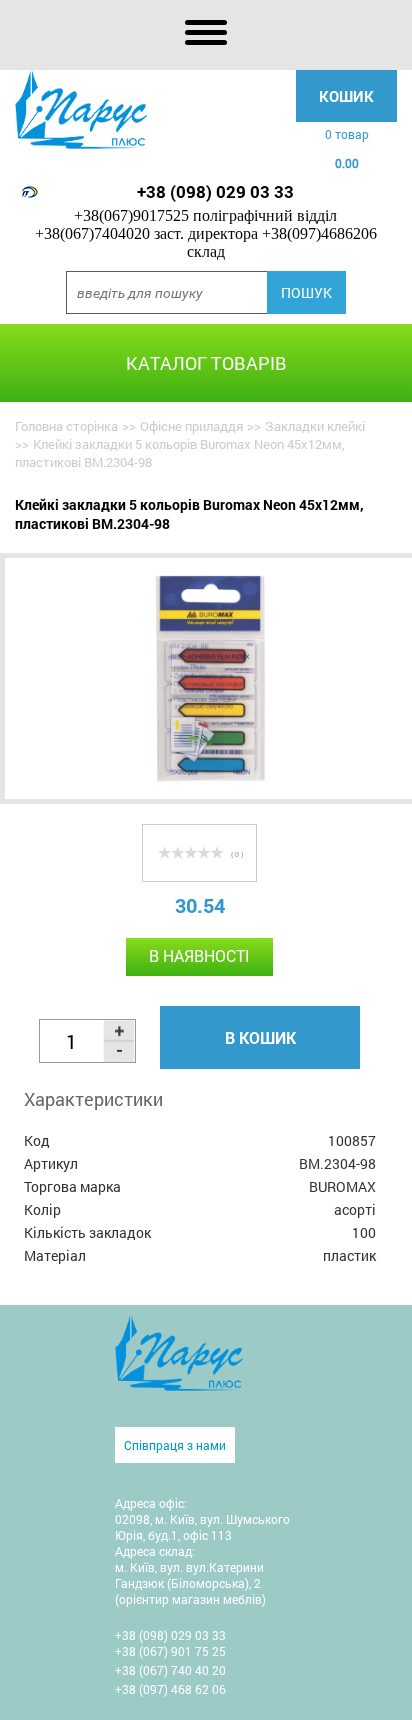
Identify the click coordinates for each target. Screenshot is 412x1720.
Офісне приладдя (191, 426)
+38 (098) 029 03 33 (215, 191)
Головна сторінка (66, 426)
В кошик (260, 1037)
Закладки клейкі (315, 426)
